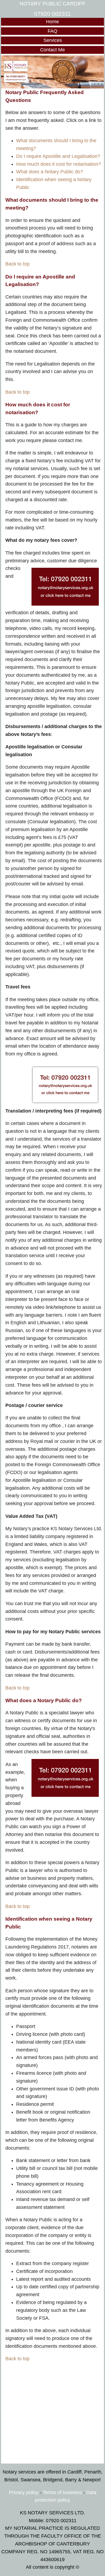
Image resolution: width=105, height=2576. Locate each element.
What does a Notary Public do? (50, 172)
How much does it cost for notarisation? (59, 164)
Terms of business (62, 2492)
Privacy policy (24, 2492)
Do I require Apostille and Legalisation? (58, 156)
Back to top (17, 264)
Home (52, 22)
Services (53, 40)
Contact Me (52, 50)
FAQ (52, 31)
